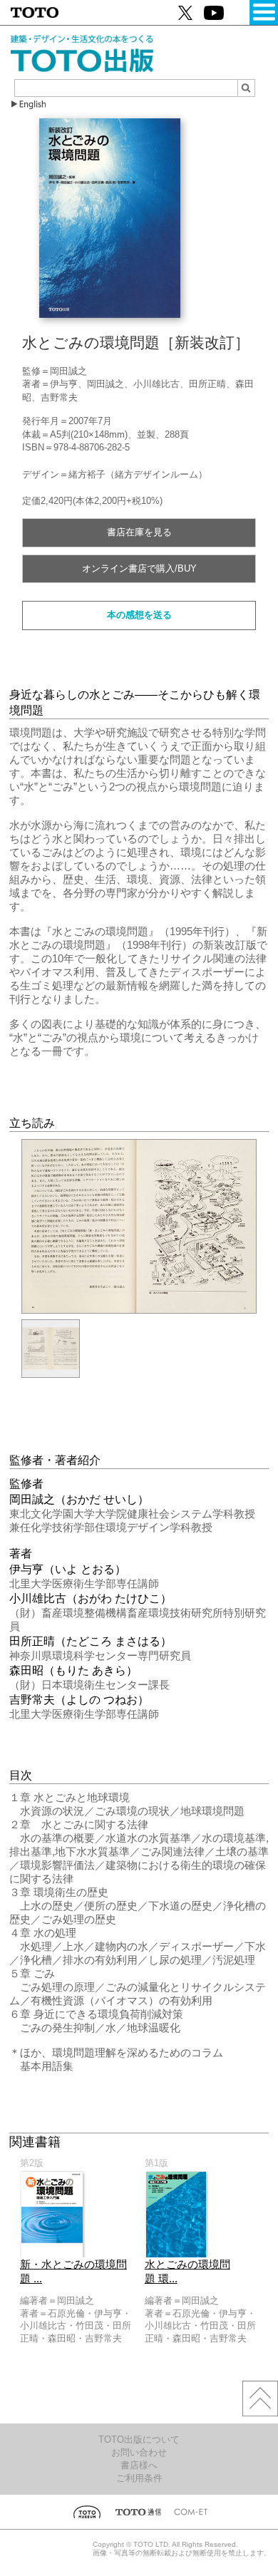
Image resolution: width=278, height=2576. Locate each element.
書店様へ (139, 2465)
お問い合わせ (139, 2452)
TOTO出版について (139, 2440)
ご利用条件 (139, 2478)
